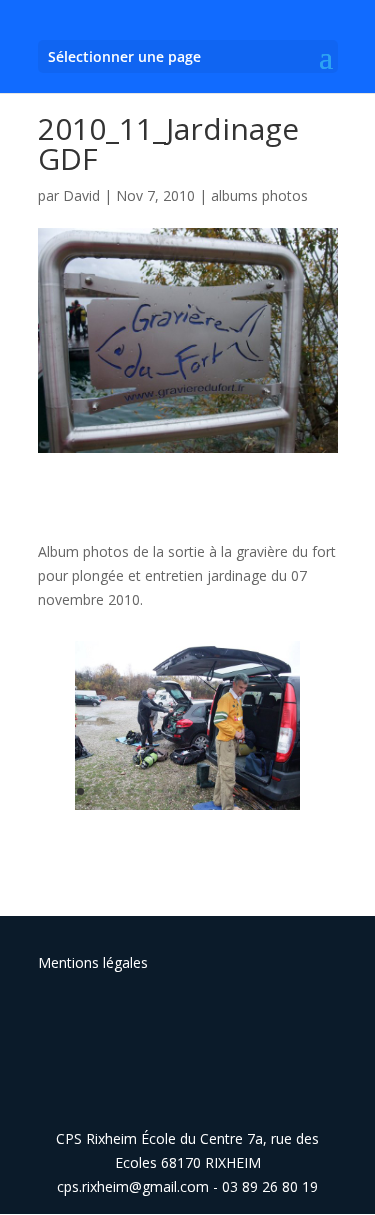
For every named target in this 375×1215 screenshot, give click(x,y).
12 (267, 791)
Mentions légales (93, 962)
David (81, 195)
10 (233, 791)
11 (250, 791)
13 (284, 791)
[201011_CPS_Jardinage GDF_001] (187, 809)
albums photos (259, 195)
